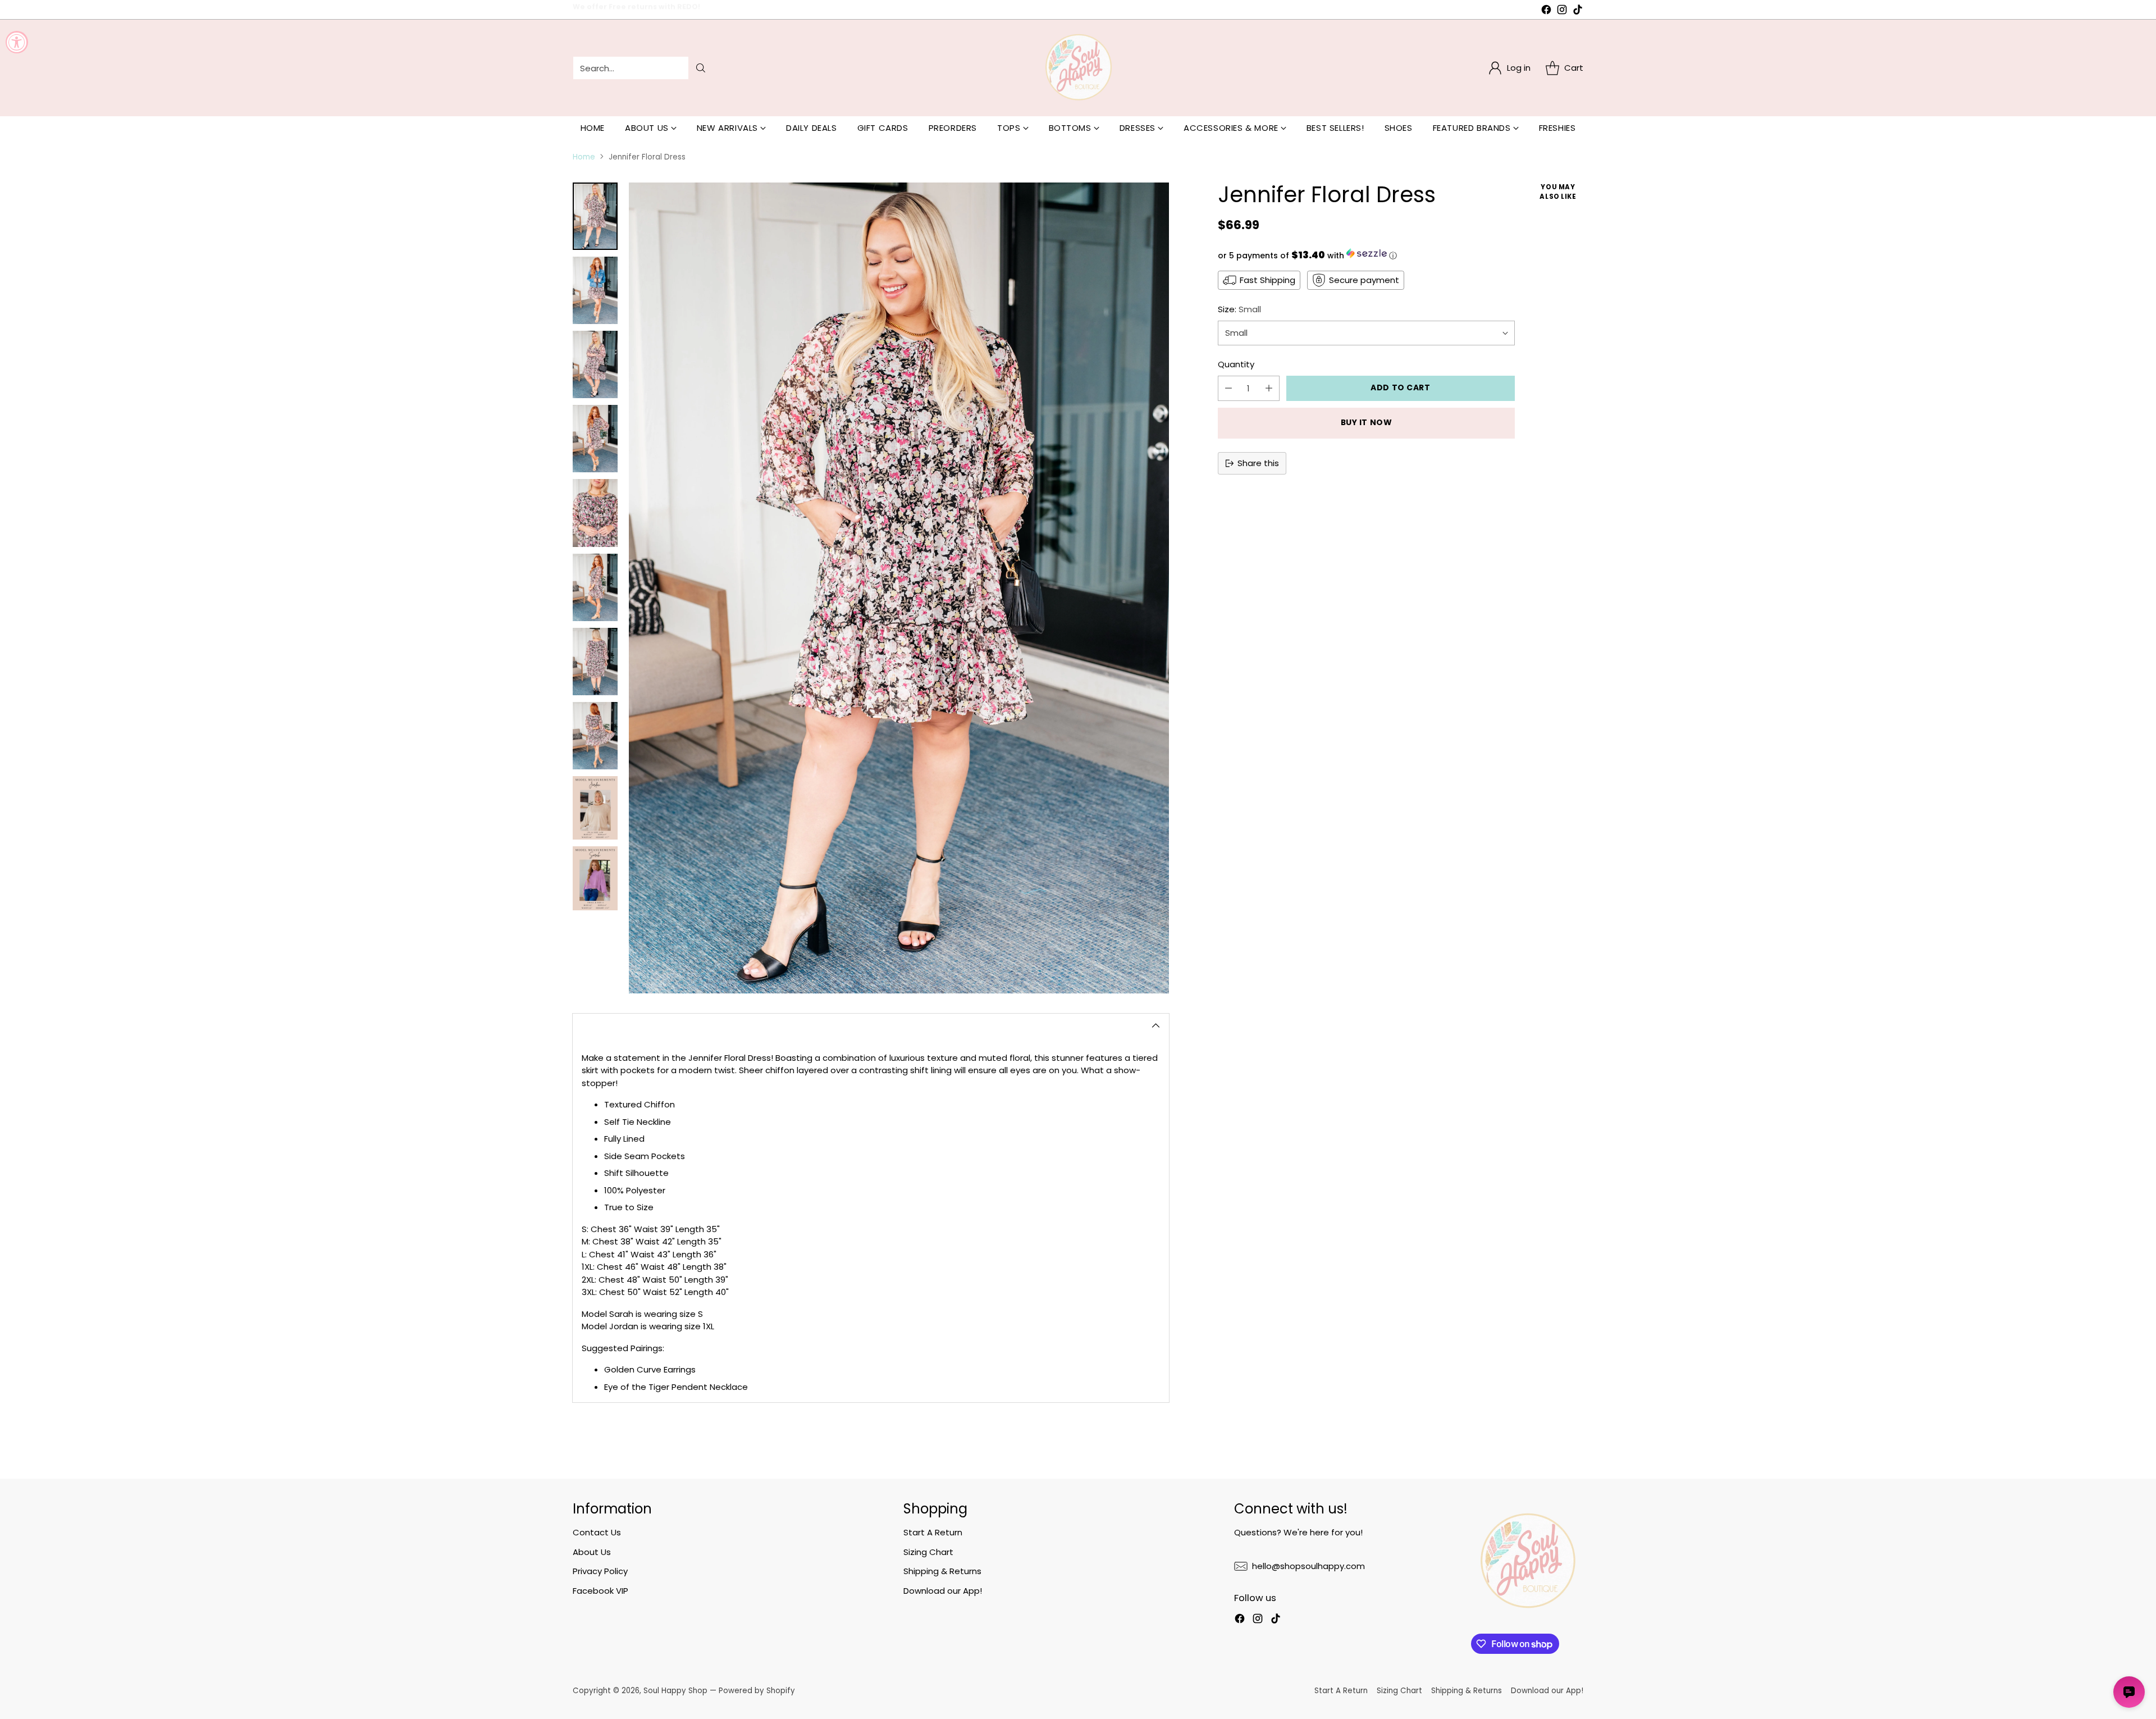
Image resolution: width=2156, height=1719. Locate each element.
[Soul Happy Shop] (1078, 68)
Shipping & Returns (942, 1571)
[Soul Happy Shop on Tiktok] (1578, 12)
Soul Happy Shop (675, 1691)
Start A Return (933, 1532)
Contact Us (597, 1532)
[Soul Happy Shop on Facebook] (1546, 12)
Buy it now (1367, 423)
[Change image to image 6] (595, 587)
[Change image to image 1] (595, 216)
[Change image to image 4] (595, 439)
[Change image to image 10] (595, 878)
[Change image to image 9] (595, 808)
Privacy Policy (600, 1571)
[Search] (701, 68)
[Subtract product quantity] (1228, 388)
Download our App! (943, 1591)
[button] (1366, 255)
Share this (1258, 463)
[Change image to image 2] (595, 290)
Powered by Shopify (757, 1691)
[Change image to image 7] (595, 662)
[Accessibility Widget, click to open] (17, 42)
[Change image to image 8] (595, 736)
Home (584, 157)
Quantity (1236, 365)
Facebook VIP (600, 1591)
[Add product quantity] (1269, 388)
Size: (1239, 309)
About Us (592, 1552)
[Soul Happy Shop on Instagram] (1562, 12)
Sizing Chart (928, 1552)
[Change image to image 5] (595, 513)
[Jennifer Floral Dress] (899, 588)
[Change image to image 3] (595, 364)
